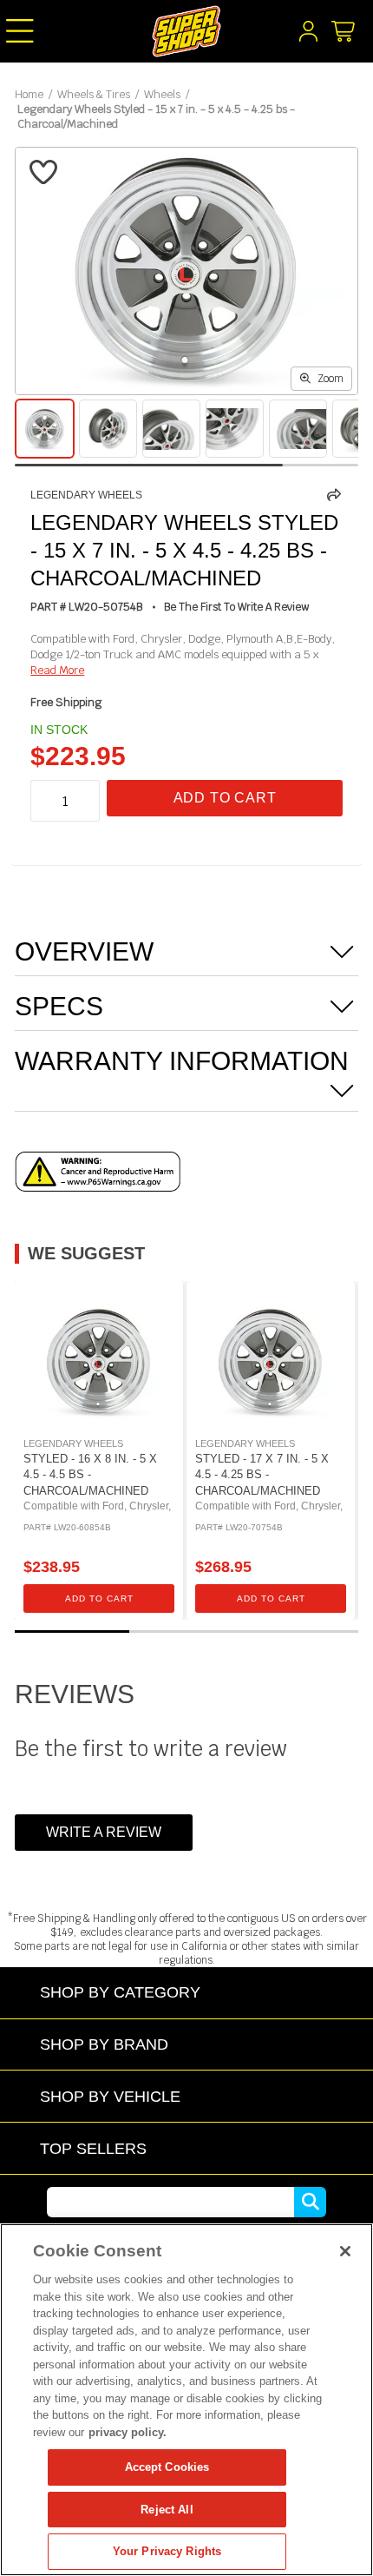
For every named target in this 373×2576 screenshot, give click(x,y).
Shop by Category (120, 1992)
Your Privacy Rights (167, 2551)
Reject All (167, 2510)
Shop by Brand (104, 2044)
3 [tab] (301, 1631)
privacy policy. (128, 2432)
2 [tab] (186, 1631)
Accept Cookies (167, 2467)
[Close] (345, 2251)
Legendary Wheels (86, 495)
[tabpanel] (99, 1450)
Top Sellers (93, 2148)
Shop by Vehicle (110, 2096)
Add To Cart (225, 798)
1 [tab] (72, 1631)
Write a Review (104, 1832)
